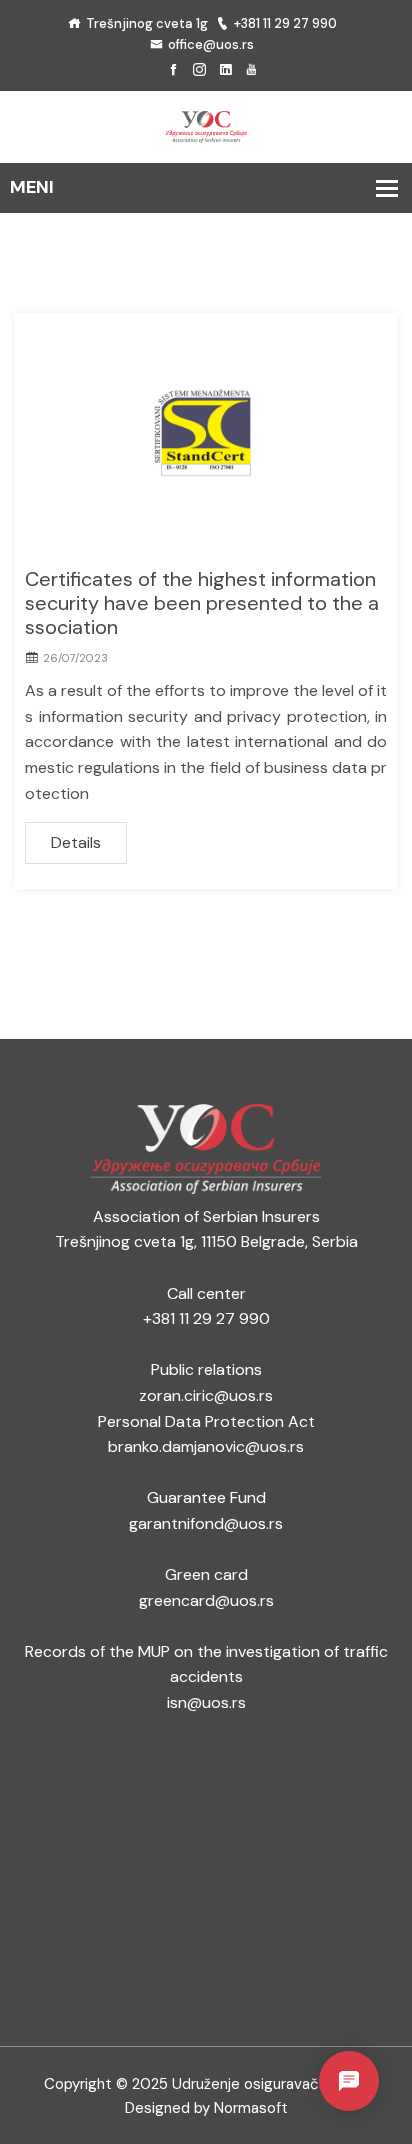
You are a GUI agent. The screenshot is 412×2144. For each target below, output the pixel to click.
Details (76, 842)
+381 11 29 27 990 (285, 23)
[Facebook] (173, 70)
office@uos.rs (211, 44)
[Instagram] (199, 70)
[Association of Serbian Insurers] (206, 125)
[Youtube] (251, 70)
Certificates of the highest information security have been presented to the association (202, 603)
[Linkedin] (225, 70)
